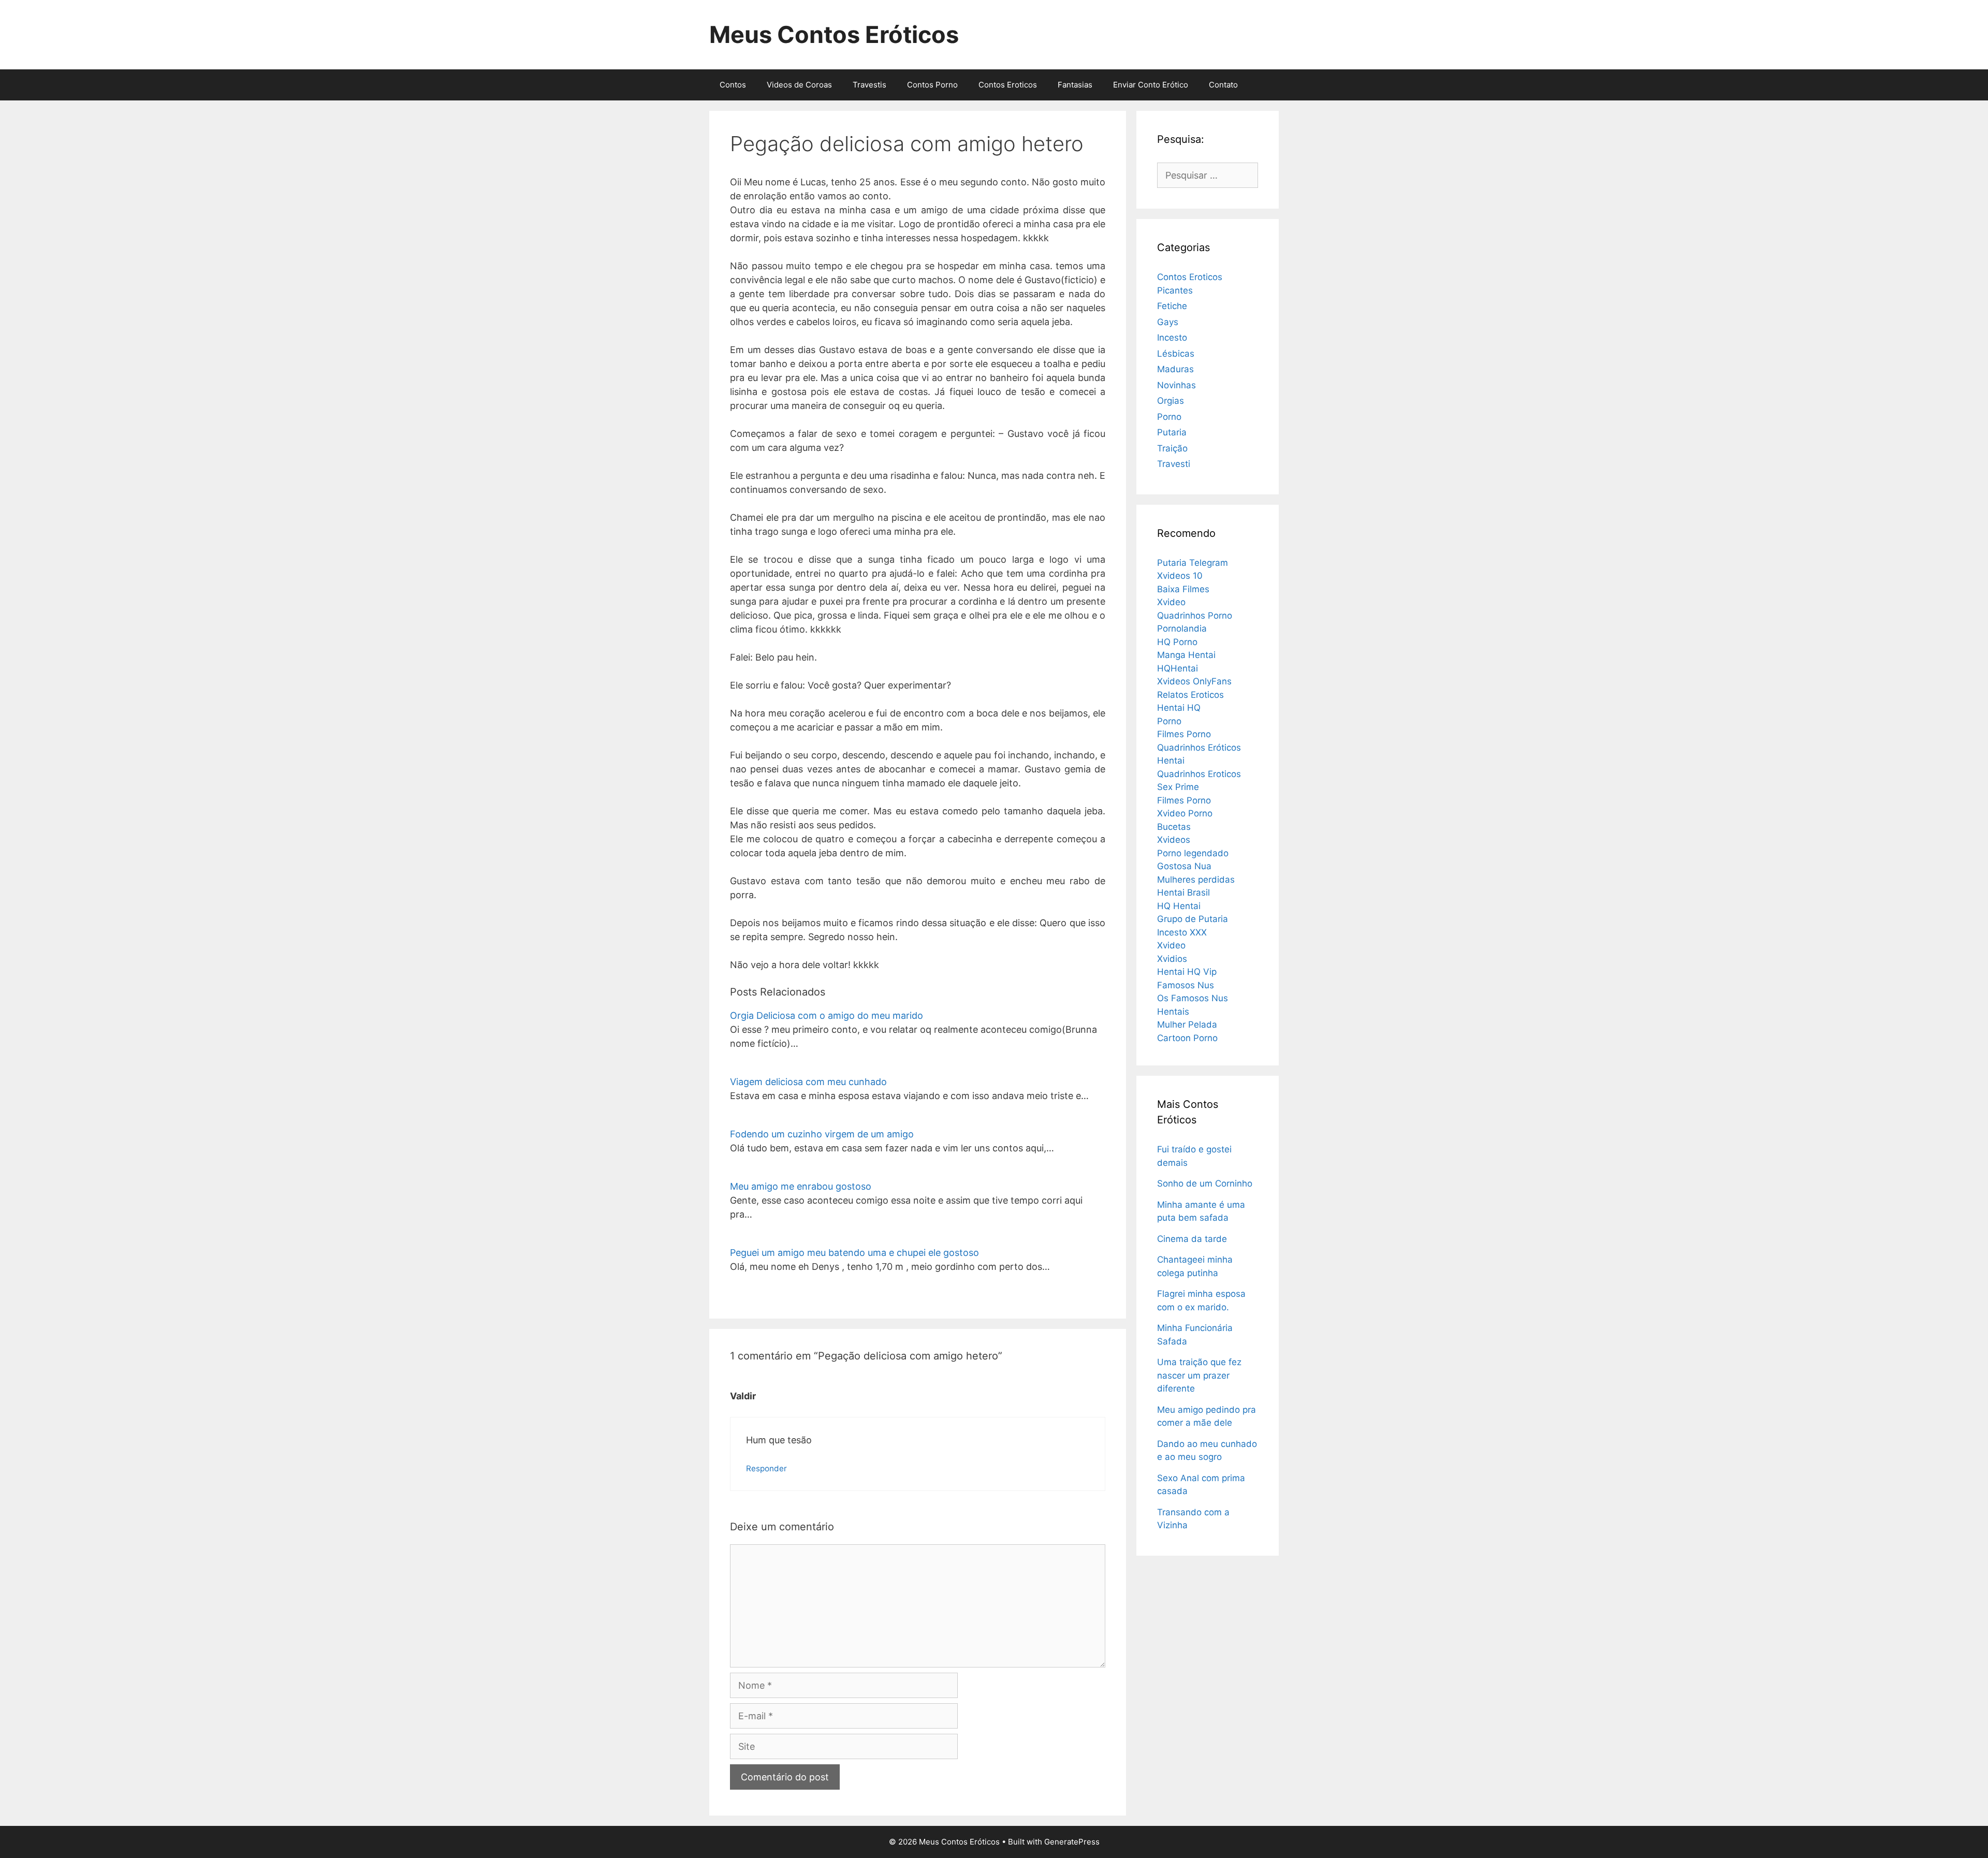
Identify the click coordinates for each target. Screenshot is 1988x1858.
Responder (766, 1468)
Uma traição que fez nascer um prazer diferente (1199, 1375)
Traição (1172, 448)
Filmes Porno (1184, 734)
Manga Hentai (1186, 655)
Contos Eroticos (1008, 85)
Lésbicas (1176, 354)
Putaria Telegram (1193, 563)
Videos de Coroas (799, 85)
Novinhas (1176, 385)
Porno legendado (1193, 853)
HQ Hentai (1179, 906)
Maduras (1175, 369)
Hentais (1173, 1012)
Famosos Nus (1186, 985)
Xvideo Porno (1185, 813)
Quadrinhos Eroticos (1199, 774)
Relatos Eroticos (1190, 695)
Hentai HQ (1179, 708)
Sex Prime (1178, 787)
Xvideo (1171, 602)
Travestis (869, 85)
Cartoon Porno (1187, 1038)
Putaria (1172, 432)
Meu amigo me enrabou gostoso (801, 1186)
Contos (733, 85)
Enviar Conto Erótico (1151, 85)
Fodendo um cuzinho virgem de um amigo (822, 1134)
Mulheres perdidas (1196, 880)
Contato (1223, 85)
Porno (1169, 417)
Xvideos (1174, 840)
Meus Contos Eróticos (834, 34)
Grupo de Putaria (1193, 919)
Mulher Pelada (1187, 1025)
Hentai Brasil (1183, 893)
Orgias (1171, 401)
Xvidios (1172, 959)
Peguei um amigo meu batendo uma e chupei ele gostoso (854, 1253)
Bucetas (1174, 827)
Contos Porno (932, 85)
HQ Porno (1177, 642)
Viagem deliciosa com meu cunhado (808, 1082)
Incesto (1172, 338)
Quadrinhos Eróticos (1199, 748)
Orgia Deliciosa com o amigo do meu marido (827, 1015)
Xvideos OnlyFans (1194, 681)
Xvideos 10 (1180, 576)
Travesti (1174, 464)
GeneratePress (1072, 1842)
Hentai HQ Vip (1187, 972)
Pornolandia (1182, 628)
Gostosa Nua (1184, 866)
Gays (1168, 322)
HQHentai (1178, 668)
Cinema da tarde (1192, 1239)
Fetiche (1172, 306)
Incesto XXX (1182, 932)
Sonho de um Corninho (1205, 1183)
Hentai (1171, 760)
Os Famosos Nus (1193, 998)
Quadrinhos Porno (1195, 616)
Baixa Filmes (1183, 589)
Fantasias (1075, 85)
